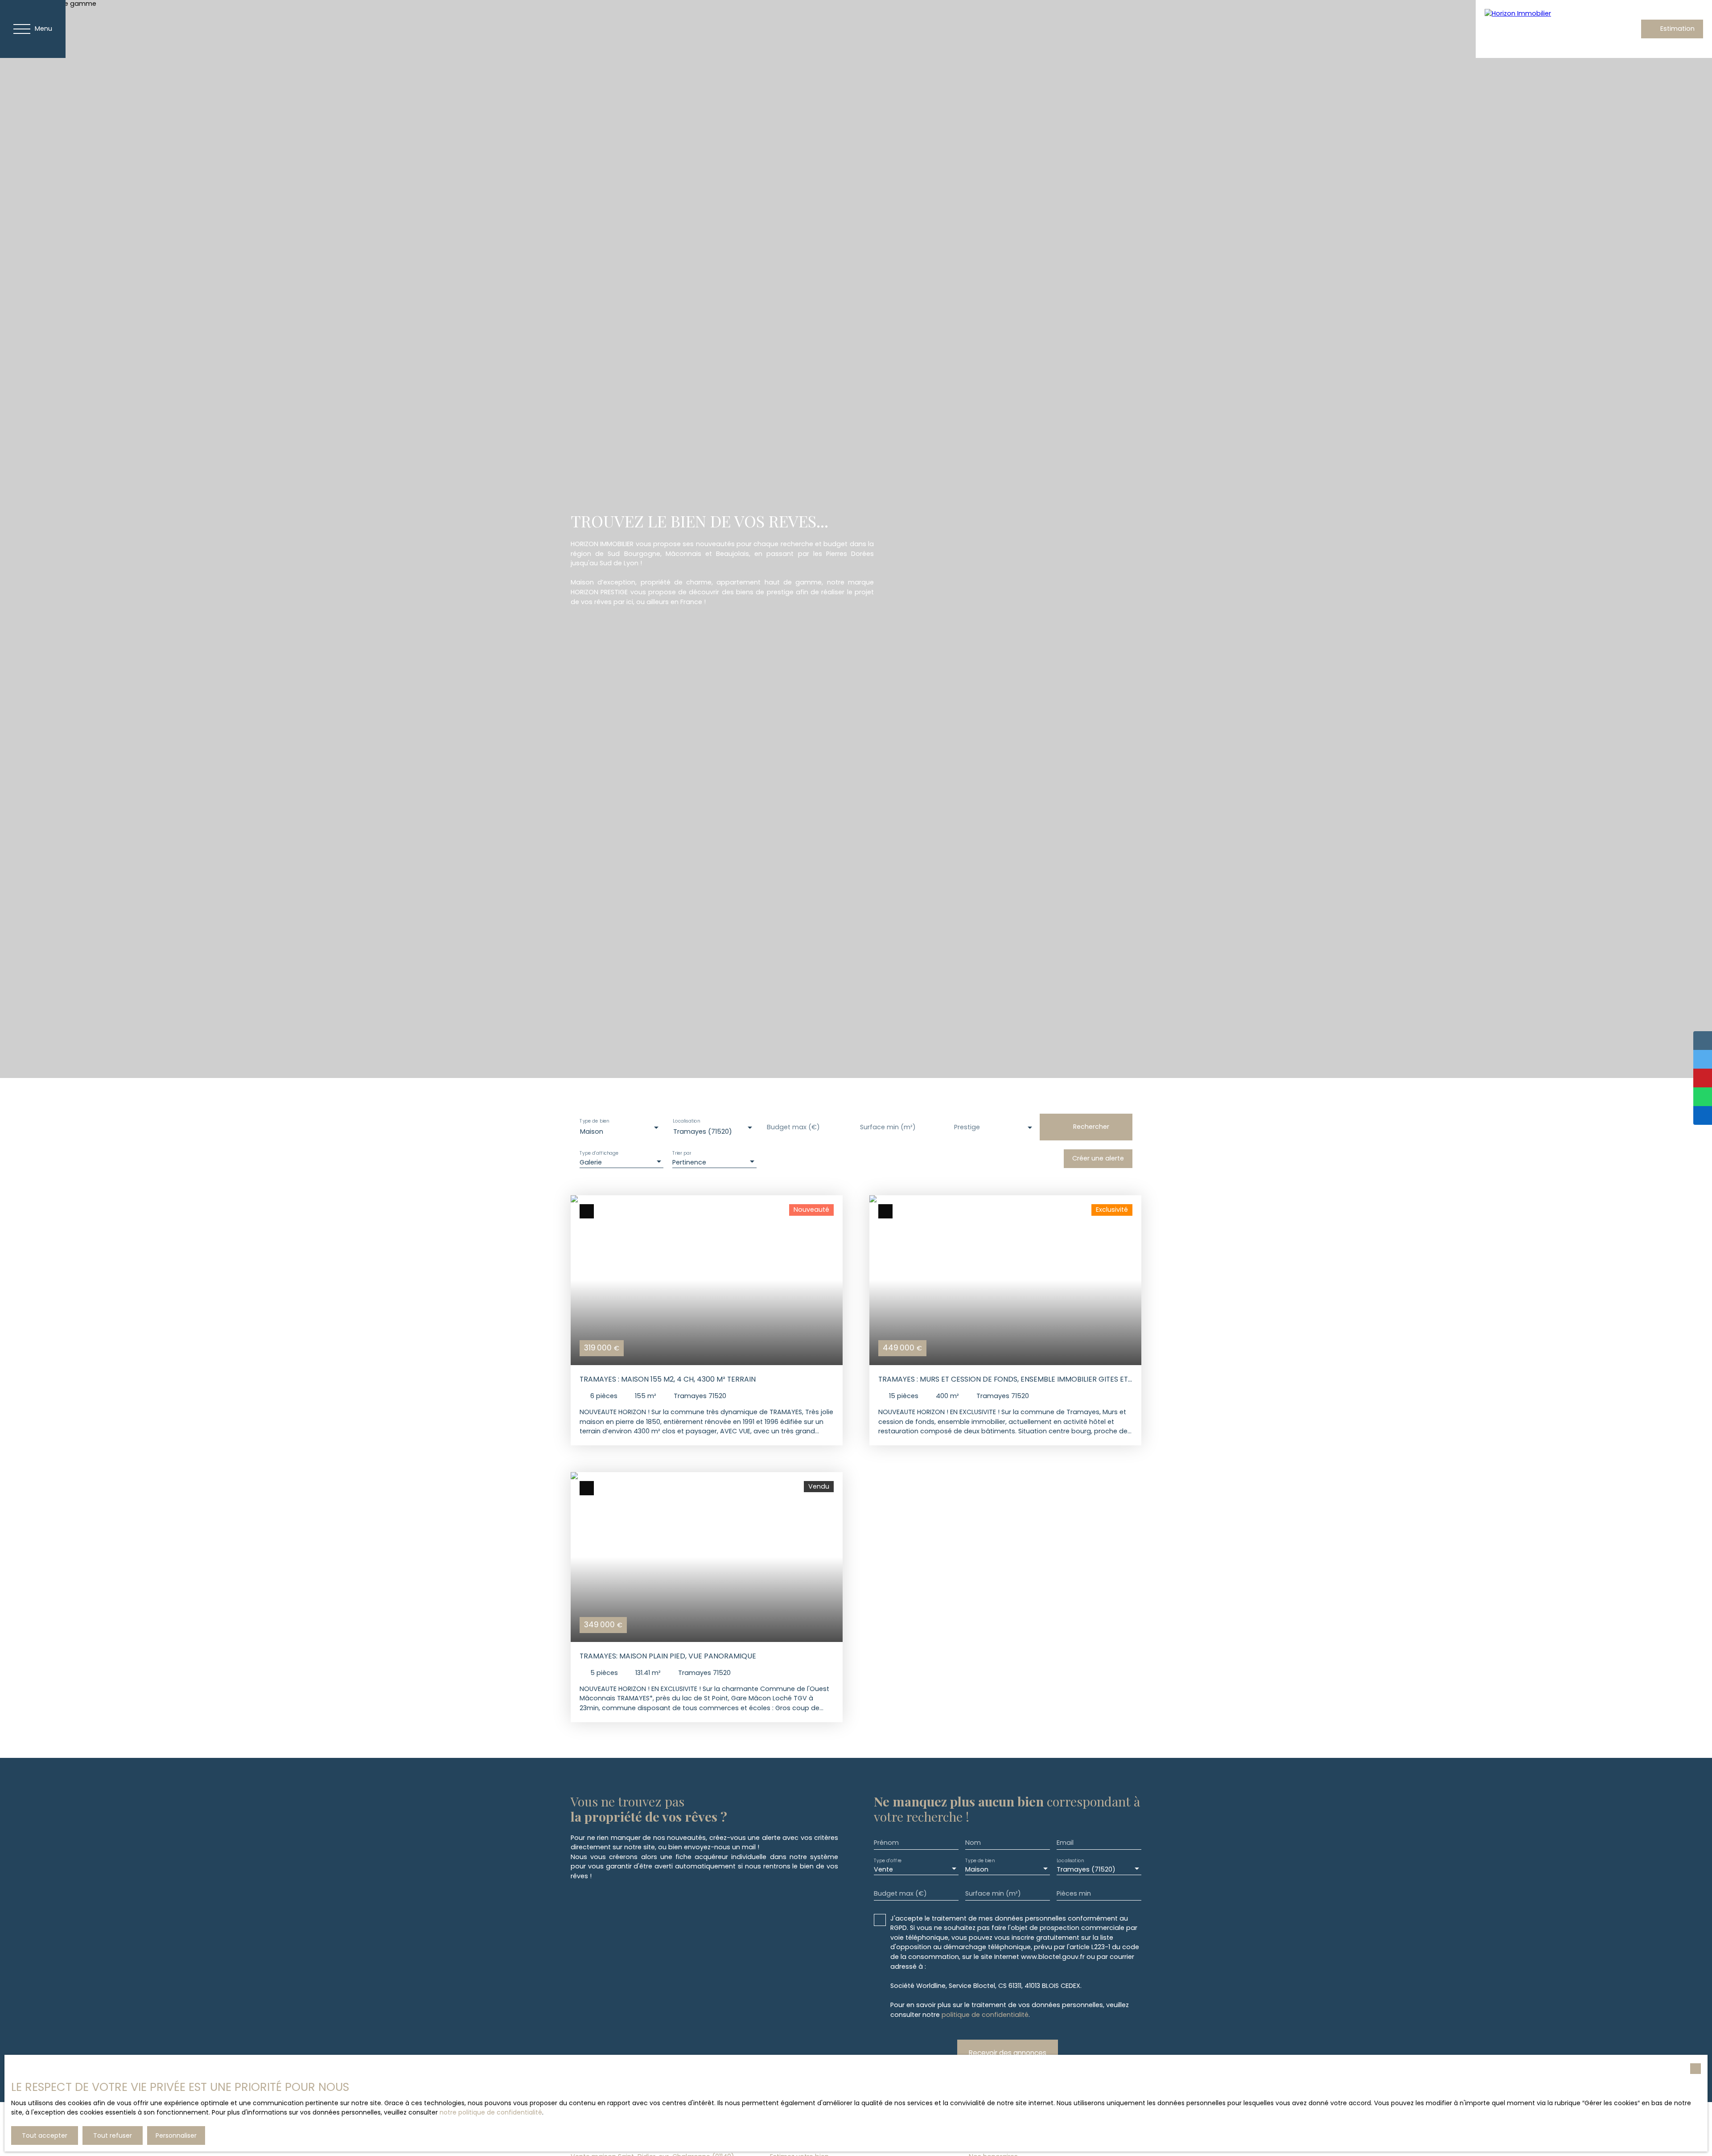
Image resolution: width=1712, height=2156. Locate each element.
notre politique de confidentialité (491, 2112)
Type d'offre (888, 1860)
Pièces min (1074, 1893)
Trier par (682, 1154)
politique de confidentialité (985, 2015)
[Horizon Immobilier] (1547, 29)
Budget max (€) (793, 1127)
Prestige (967, 1127)
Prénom (886, 1843)
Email (1065, 1843)
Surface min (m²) (888, 1127)
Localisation (687, 1121)
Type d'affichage (599, 1154)
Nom (973, 1843)
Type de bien (594, 1121)
